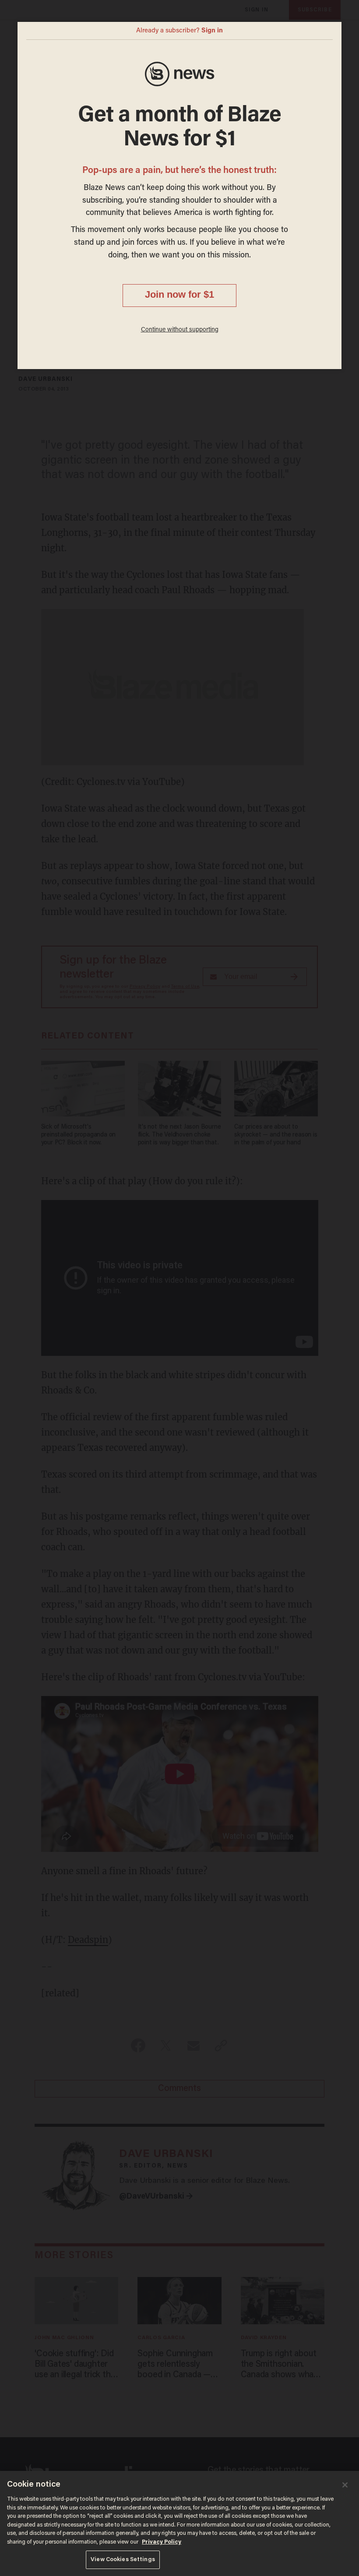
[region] (179, 2523)
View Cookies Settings (123, 2560)
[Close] (345, 2485)
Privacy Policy (162, 2542)
